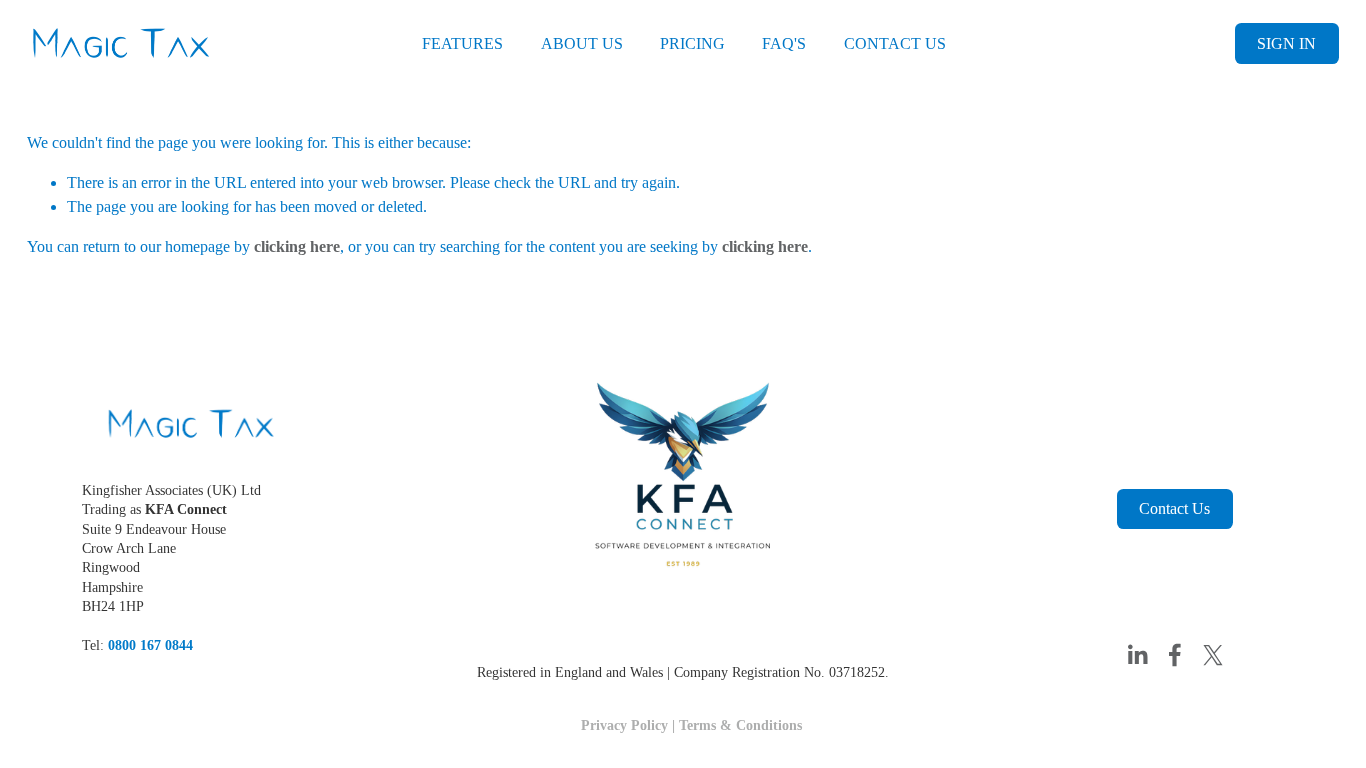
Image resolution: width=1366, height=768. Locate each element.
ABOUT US (582, 43)
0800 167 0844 (150, 645)
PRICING (692, 43)
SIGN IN (1286, 43)
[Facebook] (1175, 655)
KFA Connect (186, 509)
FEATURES (462, 43)
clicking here (297, 246)
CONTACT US (895, 43)
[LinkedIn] (1137, 655)
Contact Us (1174, 508)
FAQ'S (784, 43)
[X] (1213, 655)
